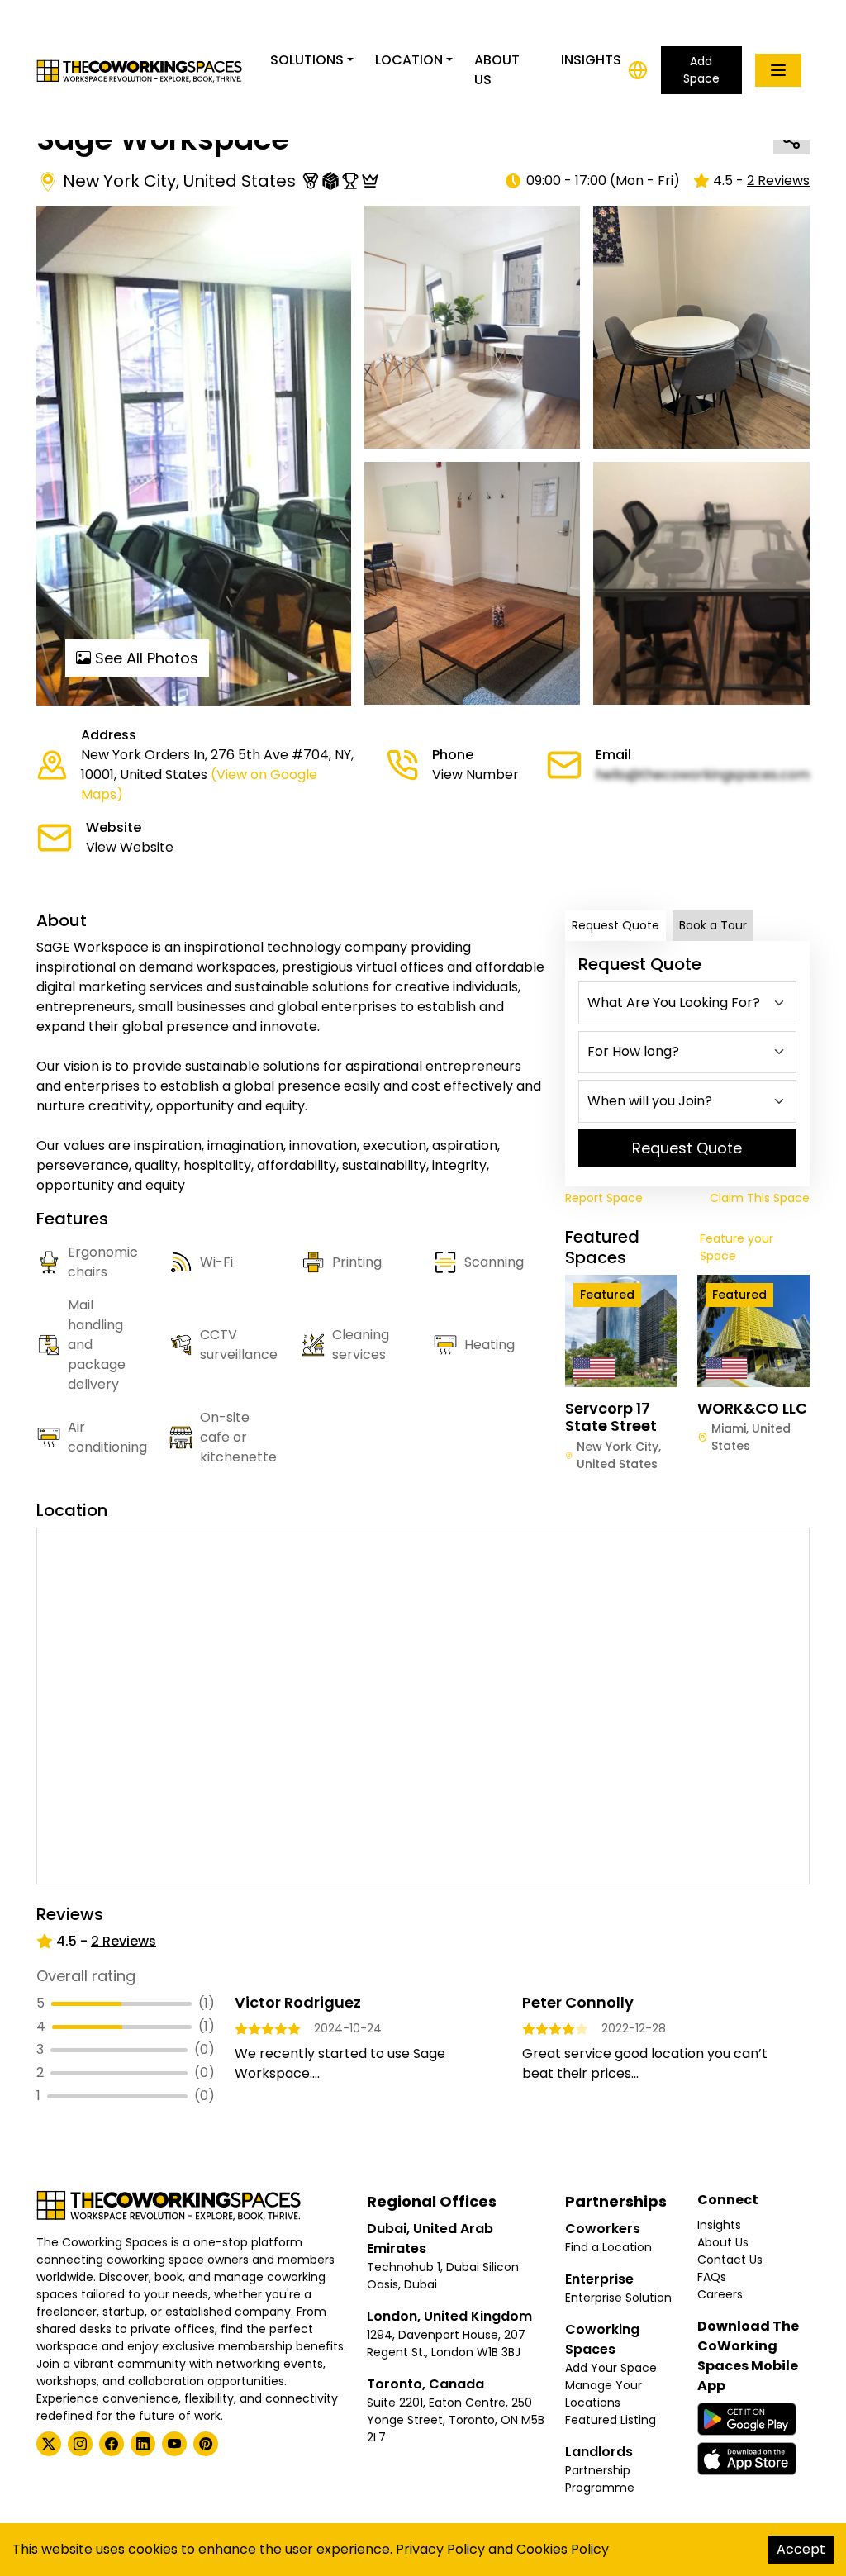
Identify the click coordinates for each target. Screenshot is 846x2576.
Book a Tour (713, 925)
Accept (801, 2549)
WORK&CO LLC (752, 1408)
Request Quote (615, 925)
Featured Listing (611, 2420)
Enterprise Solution (618, 2298)
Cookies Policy (563, 2549)
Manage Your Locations (604, 2394)
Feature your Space (737, 1247)
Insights (591, 60)
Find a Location (608, 2247)
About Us (497, 70)
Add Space (701, 70)
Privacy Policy (440, 2549)
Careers (720, 2294)
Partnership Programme (600, 2479)
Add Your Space (611, 2368)
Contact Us (730, 2260)
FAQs (712, 2277)
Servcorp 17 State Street (611, 1417)
